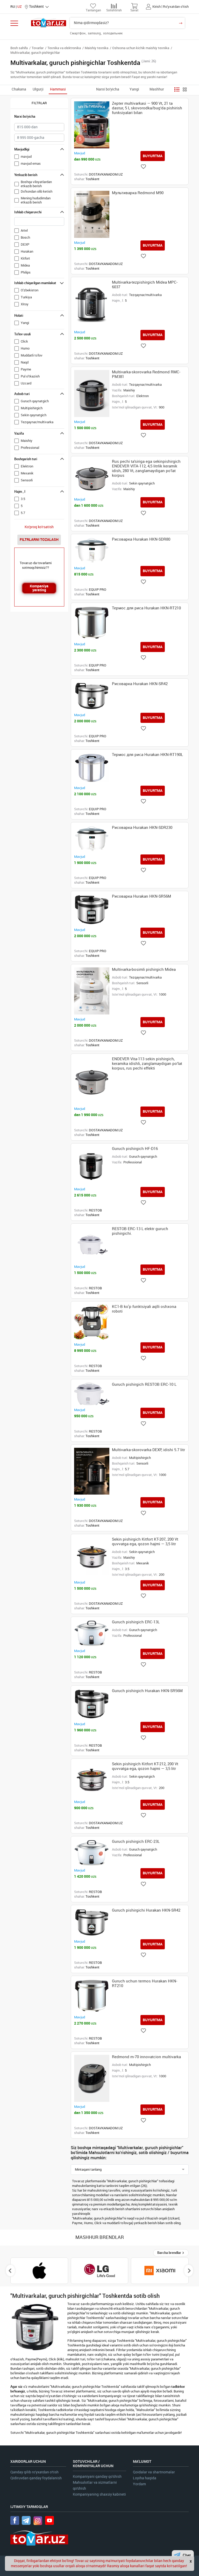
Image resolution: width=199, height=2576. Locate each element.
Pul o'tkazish (30, 376)
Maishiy (27, 441)
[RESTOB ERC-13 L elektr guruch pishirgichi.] (92, 1244)
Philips (26, 272)
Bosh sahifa (19, 48)
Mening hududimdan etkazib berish (36, 200)
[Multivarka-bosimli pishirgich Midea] (92, 991)
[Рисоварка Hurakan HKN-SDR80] (92, 550)
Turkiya (26, 297)
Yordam (139, 2484)
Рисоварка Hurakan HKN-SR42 (140, 684)
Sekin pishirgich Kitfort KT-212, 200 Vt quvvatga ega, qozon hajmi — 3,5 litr (145, 1766)
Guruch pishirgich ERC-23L (136, 1842)
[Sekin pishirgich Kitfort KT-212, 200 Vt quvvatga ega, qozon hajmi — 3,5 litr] (92, 1779)
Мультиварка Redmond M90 (138, 193)
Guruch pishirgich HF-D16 (135, 1149)
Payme (26, 369)
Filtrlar (39, 103)
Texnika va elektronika (64, 48)
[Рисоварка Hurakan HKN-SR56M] (92, 910)
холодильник (113, 33)
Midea (25, 265)
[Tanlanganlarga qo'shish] (143, 167)
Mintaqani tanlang (88, 2169)
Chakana (19, 89)
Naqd (25, 362)
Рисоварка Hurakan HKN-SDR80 (141, 539)
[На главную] (49, 23)
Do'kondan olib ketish (37, 191)
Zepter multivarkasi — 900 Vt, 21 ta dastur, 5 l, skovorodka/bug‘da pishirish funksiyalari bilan (147, 108)
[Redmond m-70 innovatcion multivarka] (92, 2078)
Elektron (27, 466)
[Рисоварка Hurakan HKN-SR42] (92, 696)
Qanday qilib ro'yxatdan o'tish (34, 2472)
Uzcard (26, 383)
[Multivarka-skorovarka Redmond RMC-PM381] (92, 393)
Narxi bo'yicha (108, 89)
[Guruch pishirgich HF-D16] (92, 1165)
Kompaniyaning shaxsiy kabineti (99, 2494)
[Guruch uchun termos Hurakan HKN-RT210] (92, 1996)
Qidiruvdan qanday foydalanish (36, 2478)
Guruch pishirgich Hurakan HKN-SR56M (147, 1691)
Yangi (134, 89)
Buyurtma (153, 156)
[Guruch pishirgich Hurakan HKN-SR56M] (92, 1704)
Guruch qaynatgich (35, 401)
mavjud (26, 157)
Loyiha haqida (145, 2478)
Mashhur (157, 89)
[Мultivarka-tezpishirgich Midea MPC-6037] (92, 304)
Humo (25, 348)
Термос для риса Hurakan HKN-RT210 (146, 608)
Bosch (25, 237)
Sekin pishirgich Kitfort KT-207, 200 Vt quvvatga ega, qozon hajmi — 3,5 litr (145, 1542)
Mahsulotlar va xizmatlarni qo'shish (95, 2486)
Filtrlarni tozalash (39, 540)
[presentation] (10, 2271)
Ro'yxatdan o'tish (176, 7)
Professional (30, 448)
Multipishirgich (32, 408)
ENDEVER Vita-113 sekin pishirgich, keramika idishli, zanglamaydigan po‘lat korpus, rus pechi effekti (147, 1064)
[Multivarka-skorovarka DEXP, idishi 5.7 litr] (92, 1471)
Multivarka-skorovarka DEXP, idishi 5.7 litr (148, 1450)
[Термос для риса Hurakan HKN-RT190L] (92, 768)
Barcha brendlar (170, 2253)
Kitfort (25, 258)
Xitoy (25, 304)
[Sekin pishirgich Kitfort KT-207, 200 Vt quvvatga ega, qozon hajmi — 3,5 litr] (92, 1557)
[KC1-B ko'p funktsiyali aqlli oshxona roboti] (92, 1322)
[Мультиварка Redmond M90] (92, 214)
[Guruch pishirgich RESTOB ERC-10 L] (92, 1394)
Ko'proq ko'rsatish (39, 527)
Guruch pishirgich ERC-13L (136, 1622)
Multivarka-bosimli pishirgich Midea (144, 969)
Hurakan (27, 251)
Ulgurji (38, 89)
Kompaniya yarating (39, 588)
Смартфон (78, 33)
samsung (95, 33)
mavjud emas (31, 164)
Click (24, 341)
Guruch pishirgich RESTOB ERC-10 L (144, 1384)
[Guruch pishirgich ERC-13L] (92, 1633)
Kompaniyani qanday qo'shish (97, 2477)
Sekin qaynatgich (34, 415)
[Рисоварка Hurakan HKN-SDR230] (92, 839)
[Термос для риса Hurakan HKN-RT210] (92, 623)
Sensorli (27, 480)
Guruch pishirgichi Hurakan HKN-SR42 (146, 1910)
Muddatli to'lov (32, 355)
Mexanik (27, 473)
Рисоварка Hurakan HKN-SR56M (141, 896)
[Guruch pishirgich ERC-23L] (92, 1853)
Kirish (157, 7)
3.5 (23, 499)
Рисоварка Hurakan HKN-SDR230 (142, 828)
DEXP (25, 244)
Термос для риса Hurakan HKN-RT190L (147, 755)
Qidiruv (180, 23)
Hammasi (58, 89)
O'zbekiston (30, 290)
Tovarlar (38, 48)
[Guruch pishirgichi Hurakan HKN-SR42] (92, 1922)
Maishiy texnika (97, 48)
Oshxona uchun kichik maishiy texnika (141, 48)
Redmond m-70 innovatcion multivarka (146, 2057)
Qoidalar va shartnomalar (154, 2472)
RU (13, 7)
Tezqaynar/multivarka (37, 422)
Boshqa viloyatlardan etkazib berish (36, 184)
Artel (24, 230)
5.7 (23, 513)
